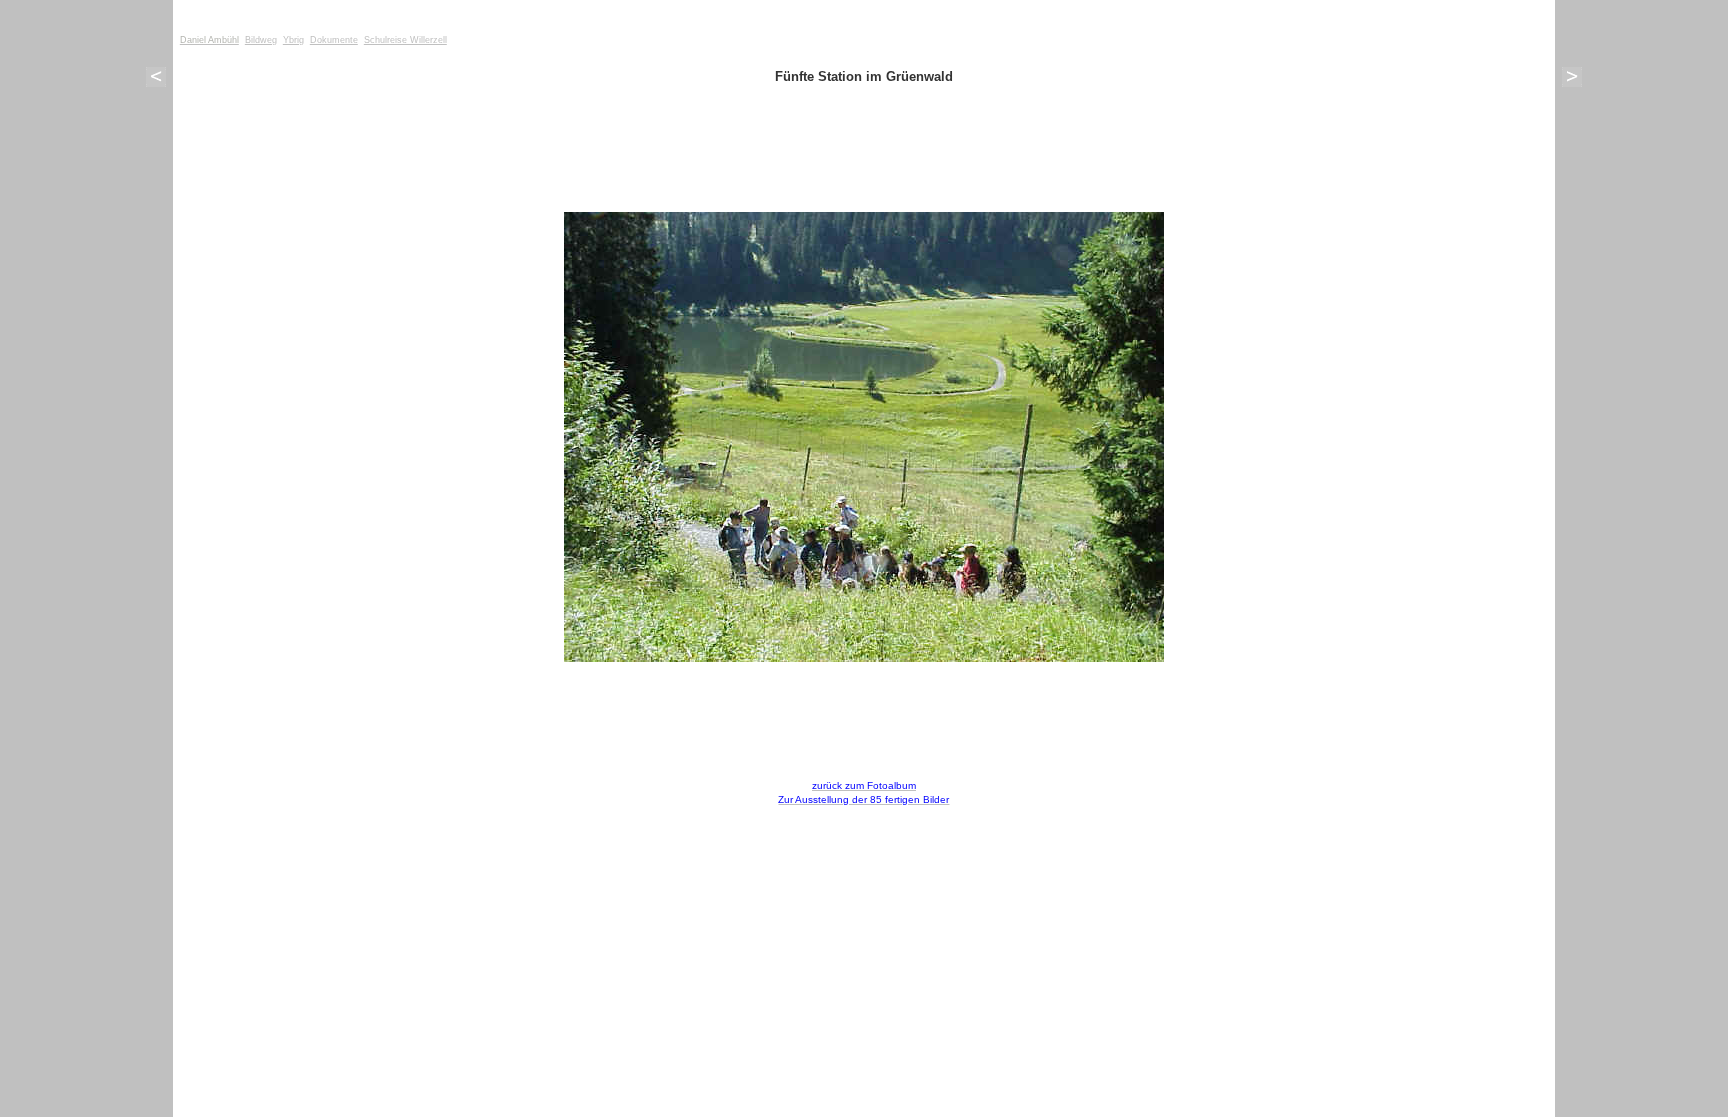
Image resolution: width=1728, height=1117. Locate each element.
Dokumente (334, 40)
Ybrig (293, 40)
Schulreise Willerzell (405, 40)
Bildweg (261, 40)
